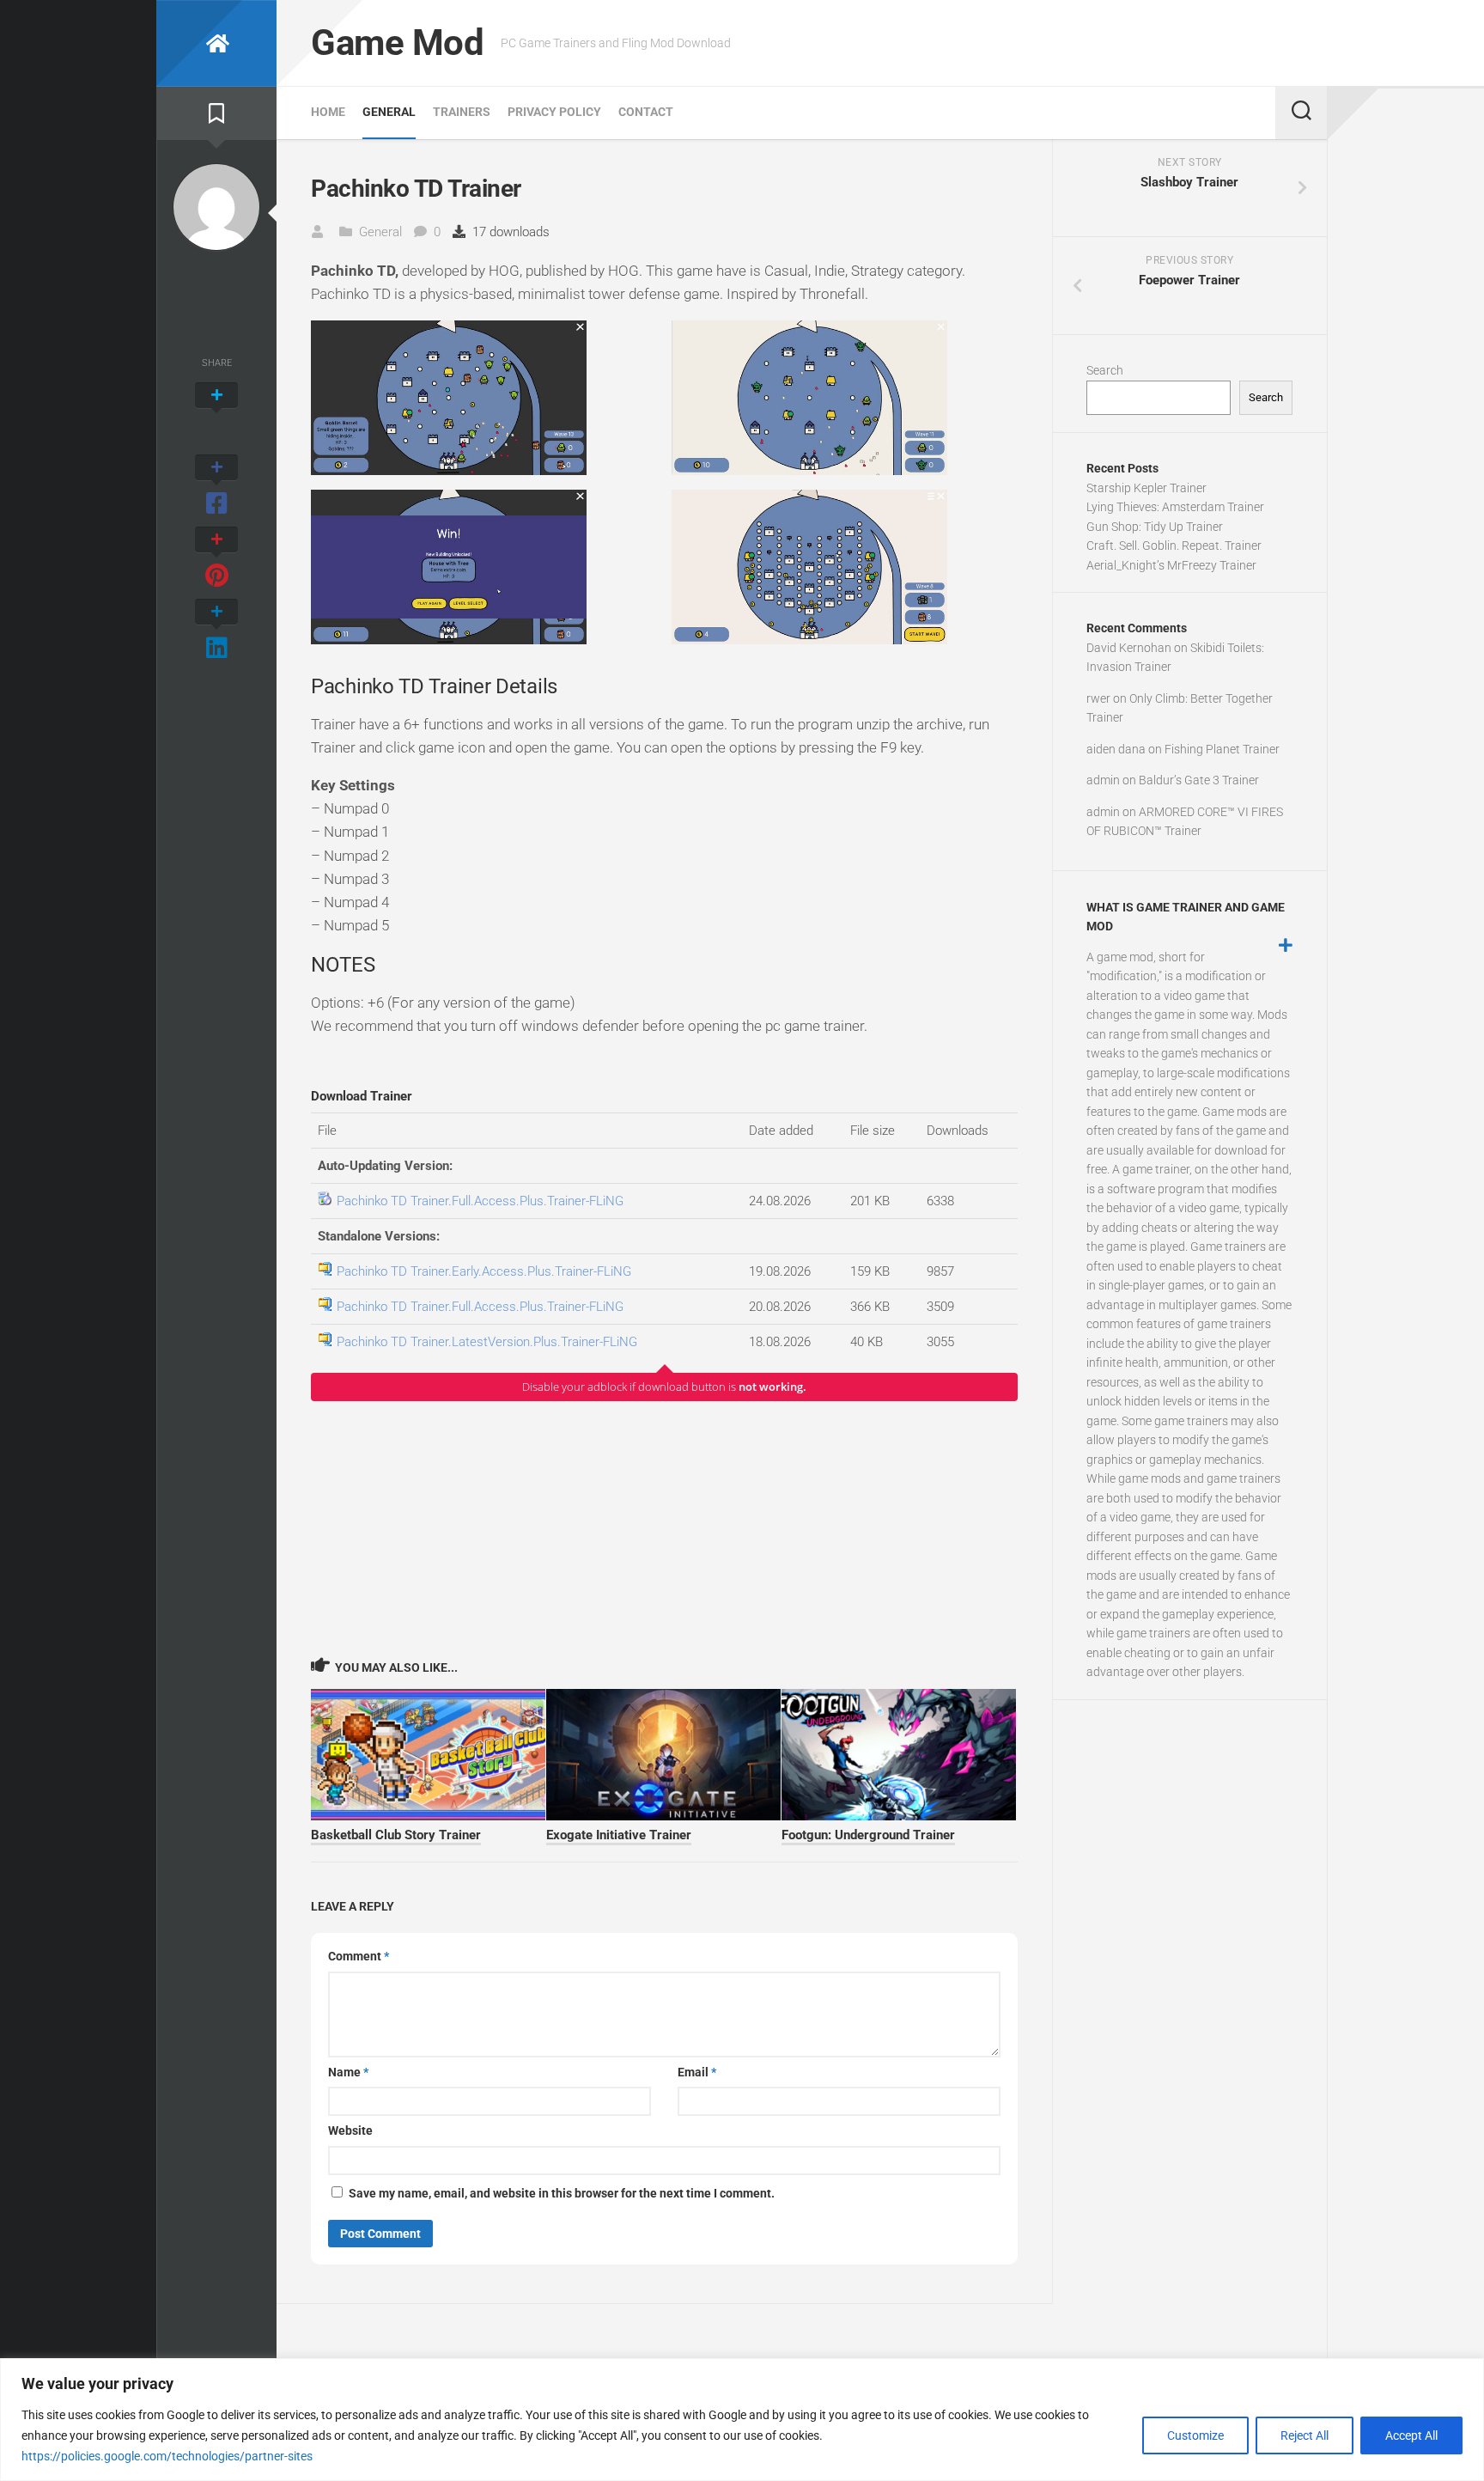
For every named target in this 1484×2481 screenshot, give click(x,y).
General (389, 112)
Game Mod (397, 43)
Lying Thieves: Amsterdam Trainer (1175, 507)
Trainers (462, 112)
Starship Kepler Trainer (1146, 488)
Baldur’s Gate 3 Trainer (1199, 780)
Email (697, 2072)
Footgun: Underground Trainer (868, 1835)
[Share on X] (216, 414)
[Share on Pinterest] (216, 558)
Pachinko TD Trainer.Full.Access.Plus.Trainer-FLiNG (480, 1201)
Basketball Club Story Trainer (396, 1835)
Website (350, 2130)
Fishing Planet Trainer (1222, 749)
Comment (359, 1956)
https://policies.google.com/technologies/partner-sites (167, 2456)
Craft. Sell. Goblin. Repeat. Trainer (1174, 546)
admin (1103, 780)
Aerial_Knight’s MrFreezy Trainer (1171, 565)
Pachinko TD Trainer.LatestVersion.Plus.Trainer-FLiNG (487, 1342)
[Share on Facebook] (216, 486)
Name (348, 2072)
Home (328, 112)
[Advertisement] (664, 1528)
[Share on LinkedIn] (216, 631)
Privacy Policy (554, 112)
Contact (646, 112)
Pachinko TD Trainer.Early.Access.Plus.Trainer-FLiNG (484, 1271)
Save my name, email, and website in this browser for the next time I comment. (562, 2193)
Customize (1195, 2435)
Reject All (1305, 2435)
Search (1105, 370)
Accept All (1411, 2435)
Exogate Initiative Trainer (619, 1835)
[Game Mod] (216, 43)
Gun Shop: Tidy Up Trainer (1155, 527)
